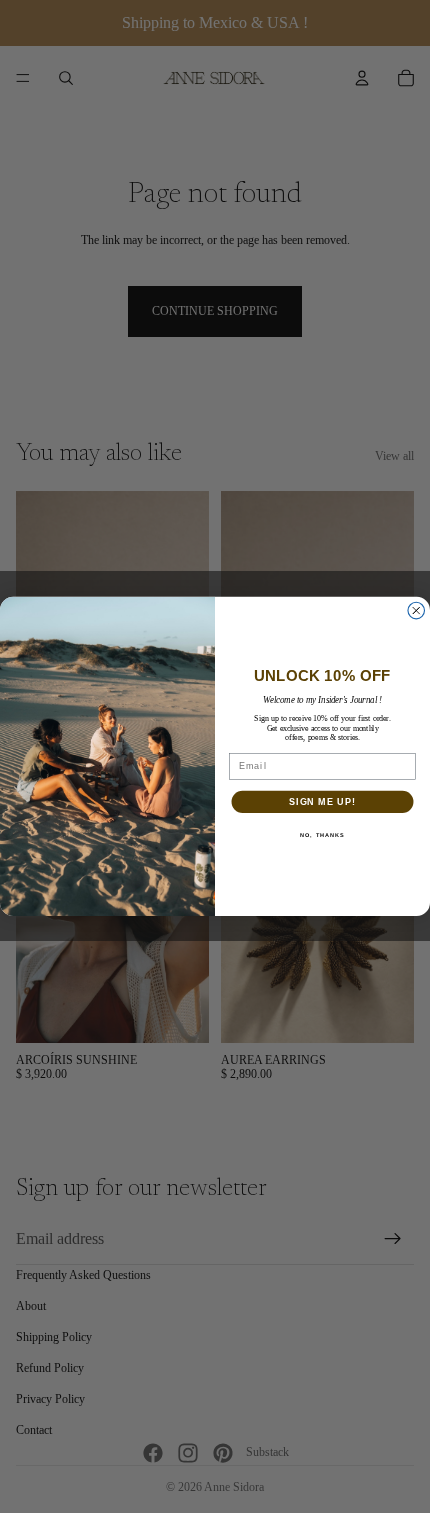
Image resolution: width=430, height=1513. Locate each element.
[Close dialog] (416, 611)
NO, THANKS (322, 835)
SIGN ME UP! (322, 801)
